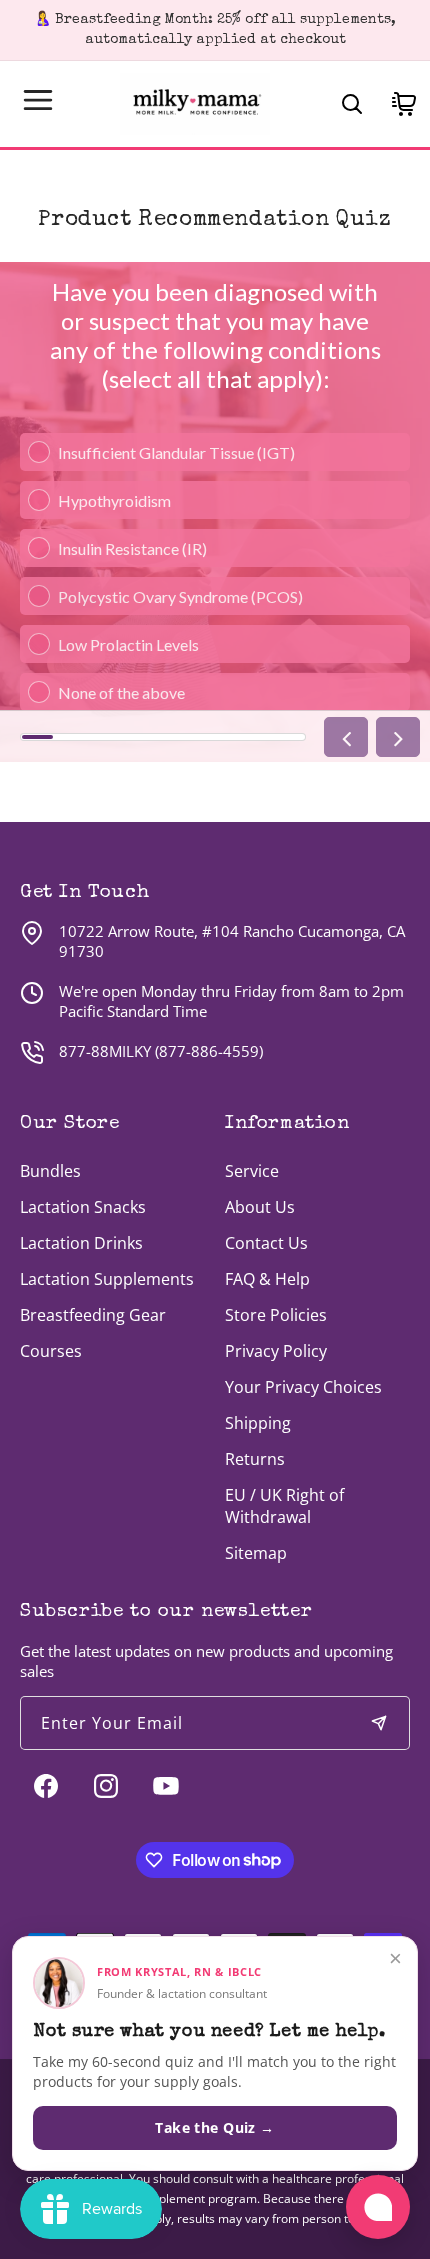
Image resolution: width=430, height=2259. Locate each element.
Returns (255, 1459)
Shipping (258, 1423)
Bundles (50, 1171)
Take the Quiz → (214, 2127)
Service (252, 1171)
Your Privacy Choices (303, 1387)
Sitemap (256, 1553)
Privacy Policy (276, 1351)
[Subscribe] (379, 1723)
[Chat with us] (378, 2207)
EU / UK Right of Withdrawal (284, 1506)
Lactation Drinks (81, 1243)
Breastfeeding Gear (93, 1315)
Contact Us (266, 1243)
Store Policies (276, 1315)
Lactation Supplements (107, 1279)
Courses (51, 1351)
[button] (38, 100)
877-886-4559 (209, 1051)
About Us (260, 1207)
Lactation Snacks (83, 1207)
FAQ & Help (267, 1279)
